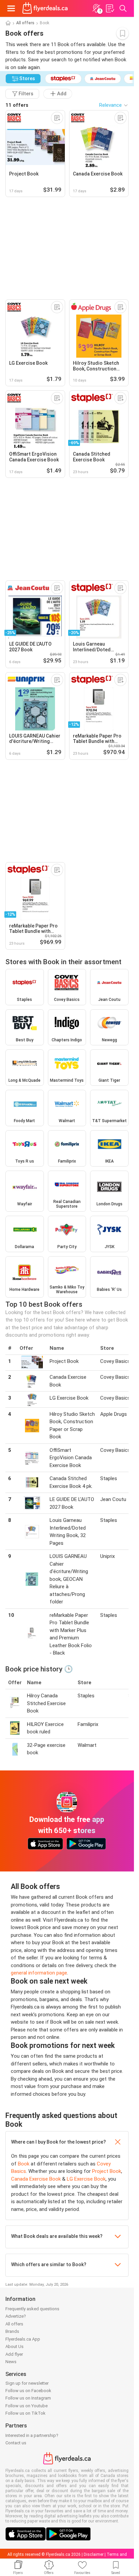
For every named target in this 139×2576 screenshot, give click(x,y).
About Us (15, 2346)
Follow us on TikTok (25, 2413)
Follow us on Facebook (28, 2391)
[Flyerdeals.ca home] (45, 8)
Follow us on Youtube (26, 2406)
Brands (12, 2331)
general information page (39, 1973)
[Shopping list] (110, 8)
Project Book (107, 2171)
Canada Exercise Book (36, 2179)
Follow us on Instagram (28, 2398)
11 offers (17, 105)
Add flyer (14, 2354)
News (11, 2362)
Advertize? (16, 2316)
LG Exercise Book (86, 2179)
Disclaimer (94, 2554)
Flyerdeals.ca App (23, 2339)
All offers (25, 23)
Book (24, 2164)
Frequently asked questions (32, 2309)
